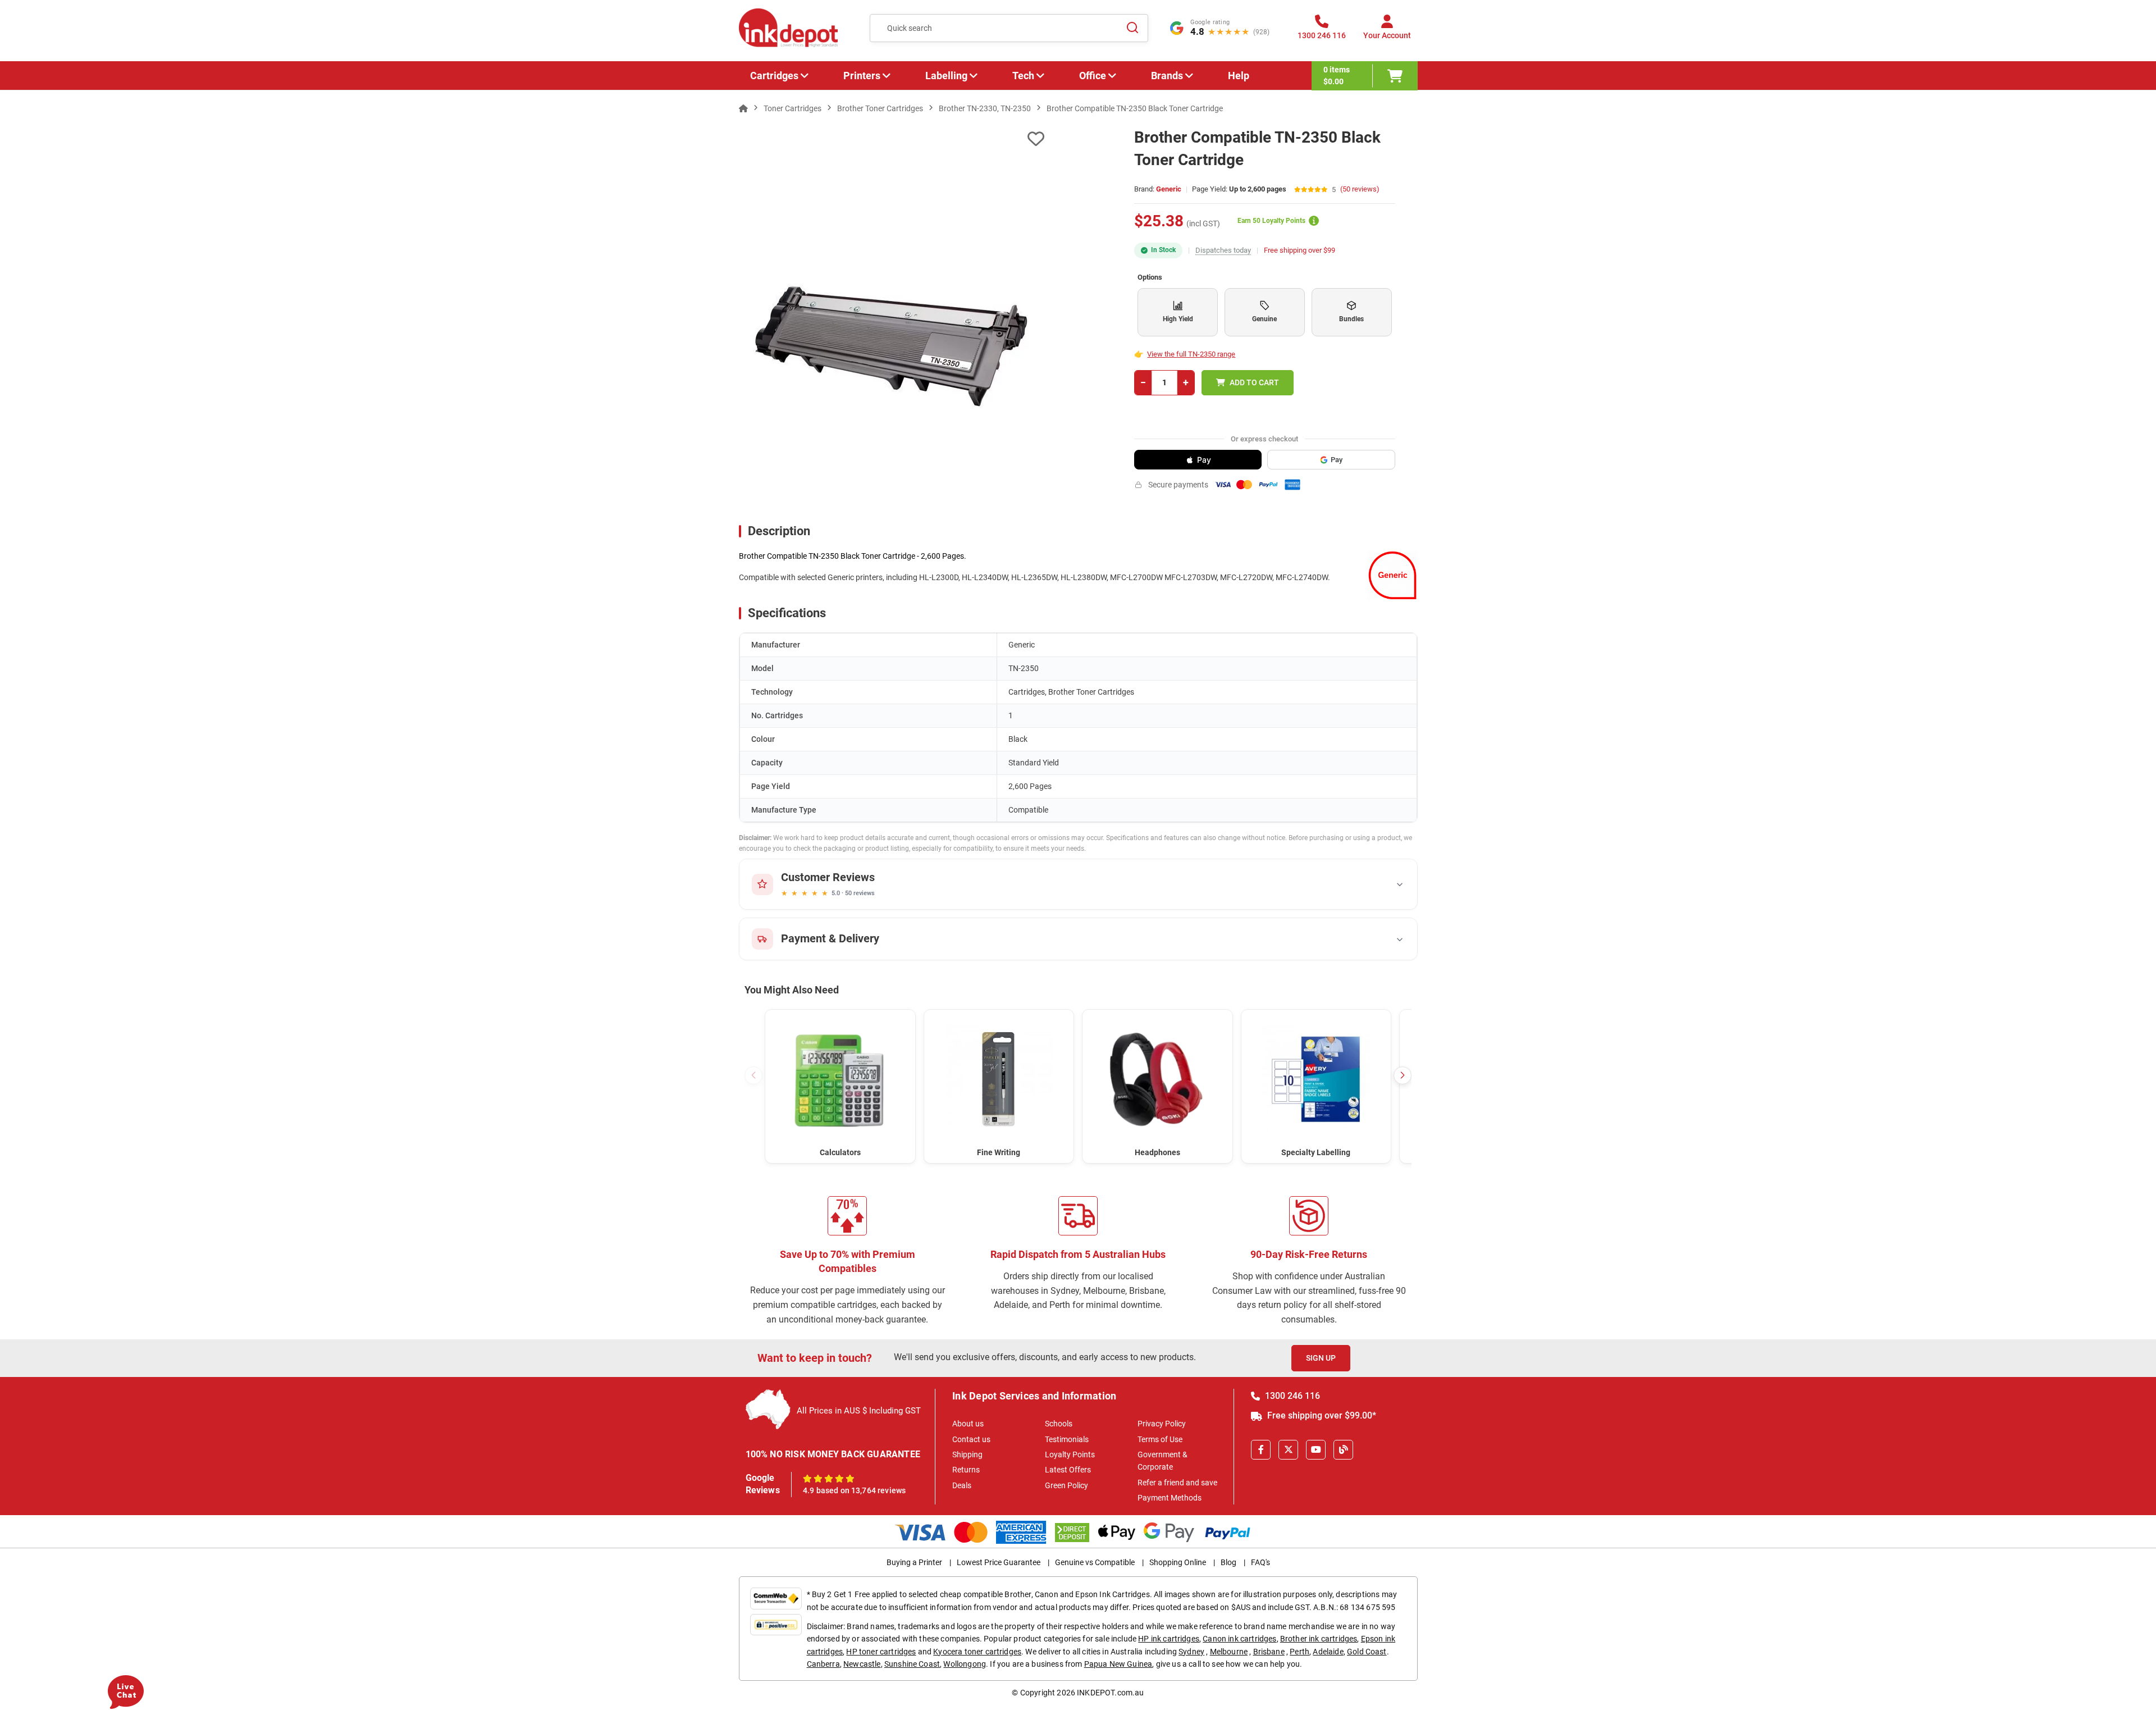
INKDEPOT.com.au (1110, 1693)
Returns (966, 1470)
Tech (1023, 76)
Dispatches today (1223, 250)
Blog (1228, 1562)
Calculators (840, 1152)
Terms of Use (1160, 1439)
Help (1239, 76)
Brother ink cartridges (1319, 1639)
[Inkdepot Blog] (1343, 1450)
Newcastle (862, 1664)
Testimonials (1067, 1439)
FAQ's (1260, 1562)
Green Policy (1066, 1485)
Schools (1059, 1424)
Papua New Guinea (1118, 1664)
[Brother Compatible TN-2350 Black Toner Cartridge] (892, 346)
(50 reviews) (1360, 190)
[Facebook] (1261, 1450)
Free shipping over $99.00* (1321, 1415)
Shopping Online (1178, 1562)
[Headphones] (1157, 1079)
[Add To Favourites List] (892, 139)
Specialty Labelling (1316, 1152)
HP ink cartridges (1169, 1639)
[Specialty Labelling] (1316, 1079)
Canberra (823, 1664)
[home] (743, 108)
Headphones (1157, 1152)
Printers (862, 76)
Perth (1299, 1652)
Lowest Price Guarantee (999, 1562)
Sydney (1191, 1652)
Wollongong (965, 1664)
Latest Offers (1068, 1470)
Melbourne (1229, 1652)
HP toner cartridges (881, 1652)
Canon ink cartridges (1239, 1639)
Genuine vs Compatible (1095, 1562)
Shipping (967, 1454)
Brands (1167, 76)
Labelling (946, 76)
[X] (1288, 1450)
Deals (962, 1485)
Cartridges (774, 76)
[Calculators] (840, 1079)
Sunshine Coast (912, 1664)
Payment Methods (1170, 1498)
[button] (1403, 1075)
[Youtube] (1316, 1450)
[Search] (1133, 28)
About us (968, 1424)
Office (1093, 76)
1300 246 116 (1291, 1396)
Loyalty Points (1070, 1454)
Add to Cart (1254, 382)
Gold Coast (1367, 1652)
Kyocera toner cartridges (977, 1652)
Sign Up (1321, 1358)
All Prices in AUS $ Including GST (859, 1411)
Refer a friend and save (1177, 1483)
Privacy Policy (1162, 1424)
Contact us (971, 1439)
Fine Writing (999, 1152)
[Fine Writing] (999, 1079)
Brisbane (1269, 1652)
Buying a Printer (914, 1562)
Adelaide (1328, 1652)
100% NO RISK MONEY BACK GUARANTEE (833, 1454)
